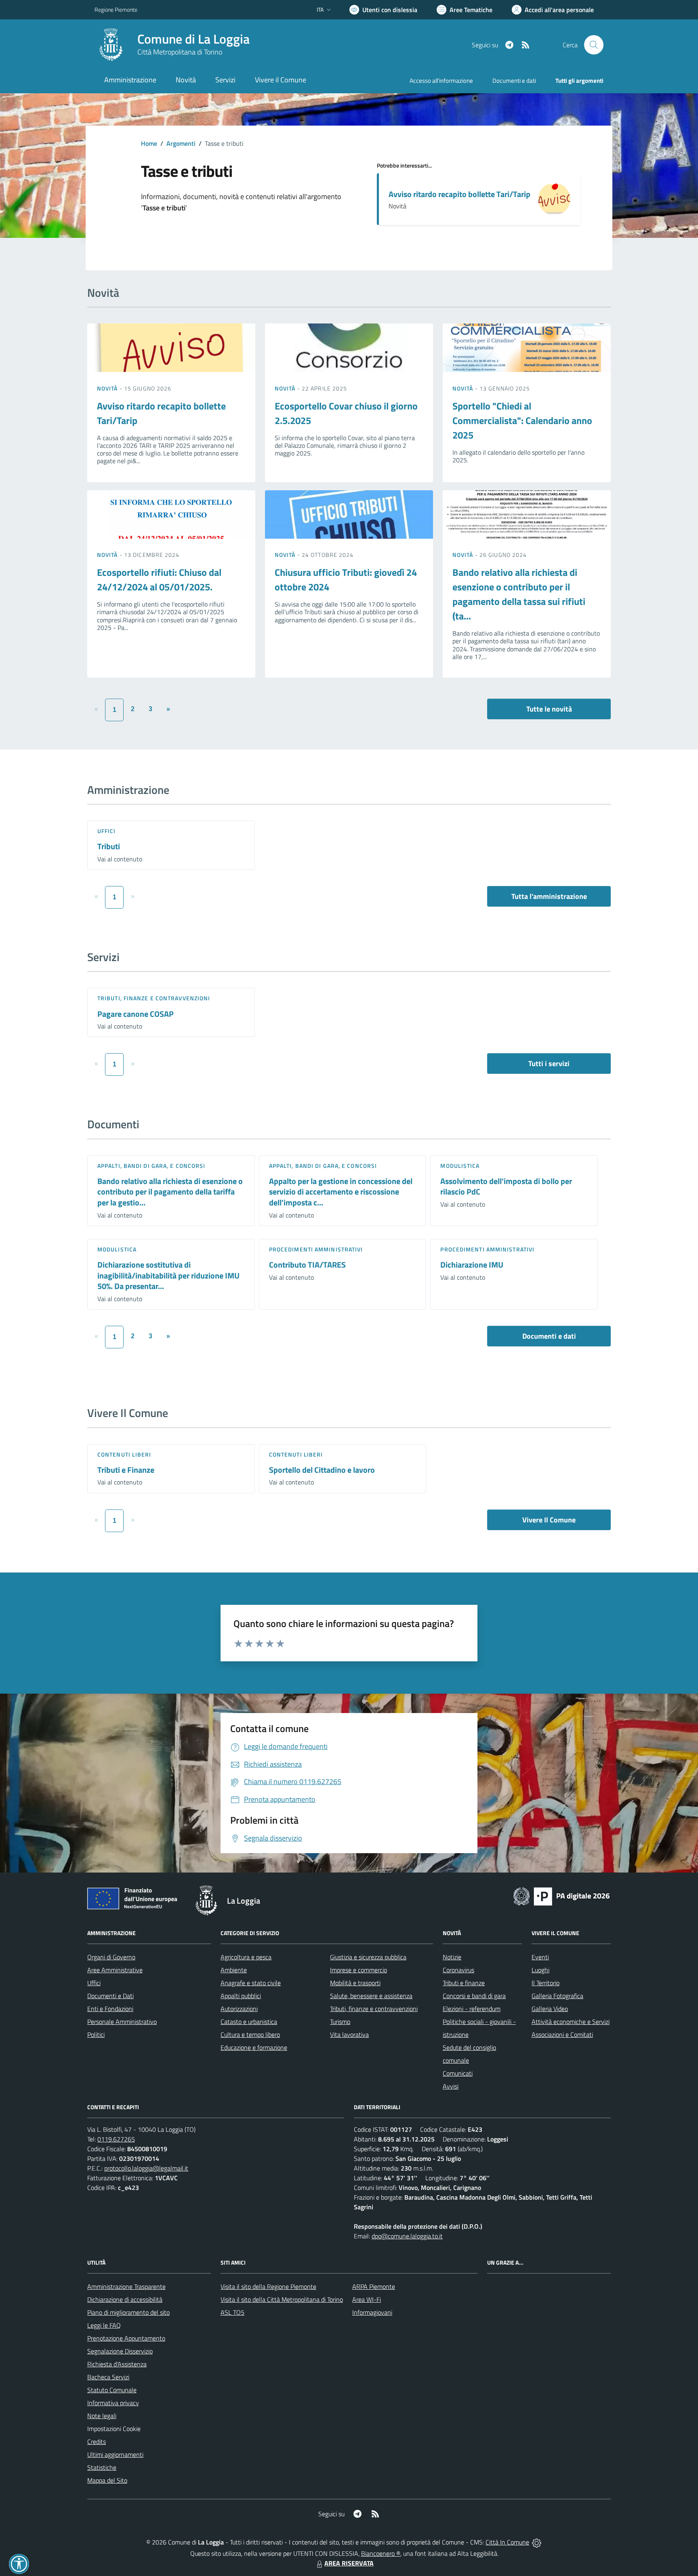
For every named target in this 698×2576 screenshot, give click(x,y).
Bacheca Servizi (108, 2377)
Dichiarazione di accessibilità (125, 2299)
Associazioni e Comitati (562, 2034)
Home (149, 143)
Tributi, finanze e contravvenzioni (154, 998)
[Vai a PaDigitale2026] (561, 1896)
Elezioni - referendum (472, 2009)
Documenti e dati (549, 1336)
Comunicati (458, 2073)
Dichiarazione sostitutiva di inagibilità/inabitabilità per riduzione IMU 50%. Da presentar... (168, 1275)
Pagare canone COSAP (136, 1014)
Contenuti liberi (124, 1454)
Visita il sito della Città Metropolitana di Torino (282, 2299)
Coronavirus (458, 1970)
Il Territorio (546, 1983)
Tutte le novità (549, 709)
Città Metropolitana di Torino (180, 52)
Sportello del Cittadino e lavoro (322, 1470)
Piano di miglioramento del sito (128, 2312)
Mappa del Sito (107, 2480)
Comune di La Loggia (193, 39)
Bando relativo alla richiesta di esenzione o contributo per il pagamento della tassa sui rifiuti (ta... (519, 594)
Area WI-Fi (367, 2299)
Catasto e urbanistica (249, 2022)
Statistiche (102, 2467)
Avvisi (451, 2086)
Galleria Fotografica (557, 1996)
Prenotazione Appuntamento (126, 2338)
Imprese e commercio (358, 1970)
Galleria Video (550, 2009)
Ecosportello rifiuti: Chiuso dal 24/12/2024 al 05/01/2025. (159, 579)
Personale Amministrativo (122, 2022)
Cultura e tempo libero (250, 2034)
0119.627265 (116, 2139)
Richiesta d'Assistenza (117, 2364)
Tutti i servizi (549, 1063)
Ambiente (234, 1970)
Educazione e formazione (254, 2047)
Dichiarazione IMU (472, 1265)
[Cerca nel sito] (594, 45)
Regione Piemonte (116, 9)
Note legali (102, 2416)
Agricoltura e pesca (246, 1957)
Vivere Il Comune (549, 1520)
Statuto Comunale (112, 2390)
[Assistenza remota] (537, 2542)
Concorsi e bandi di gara (474, 1996)
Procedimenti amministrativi (316, 1249)
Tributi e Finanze (126, 1470)
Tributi (109, 846)
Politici (96, 2034)
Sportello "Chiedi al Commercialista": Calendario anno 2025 (522, 420)
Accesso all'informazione (441, 81)
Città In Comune (507, 2542)
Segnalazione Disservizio (120, 2351)
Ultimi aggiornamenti (115, 2454)
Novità (108, 388)
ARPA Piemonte (374, 2286)
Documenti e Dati (110, 1996)
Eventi (540, 1957)
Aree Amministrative (115, 1970)
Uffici (107, 831)
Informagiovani (372, 2312)
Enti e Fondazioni (110, 2009)
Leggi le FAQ (104, 2325)
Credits (97, 2442)
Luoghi (540, 1970)
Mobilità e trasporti (355, 1983)
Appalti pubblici (241, 1996)
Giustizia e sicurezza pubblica (368, 1957)
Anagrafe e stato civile (251, 1983)
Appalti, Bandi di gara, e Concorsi (151, 1166)
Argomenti (181, 143)
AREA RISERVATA (349, 2563)
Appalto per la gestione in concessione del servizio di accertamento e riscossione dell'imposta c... (341, 1192)
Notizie (452, 1957)
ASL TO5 (232, 2312)
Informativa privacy (113, 2403)
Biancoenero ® (381, 2553)
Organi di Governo (111, 1957)
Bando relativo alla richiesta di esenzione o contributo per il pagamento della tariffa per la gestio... (170, 1192)
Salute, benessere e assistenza (371, 1996)
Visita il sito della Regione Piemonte (268, 2286)
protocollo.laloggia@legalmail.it (146, 2168)
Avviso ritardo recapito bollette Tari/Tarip (459, 194)
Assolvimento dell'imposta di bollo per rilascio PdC (506, 1186)
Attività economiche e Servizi (571, 2022)
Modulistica (460, 1166)
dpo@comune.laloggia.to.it (407, 2236)
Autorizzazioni (239, 2009)
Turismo (340, 2022)
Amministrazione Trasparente (126, 2286)
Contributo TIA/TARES (307, 1265)
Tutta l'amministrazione (549, 896)
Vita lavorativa (349, 2034)
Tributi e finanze (464, 1983)
